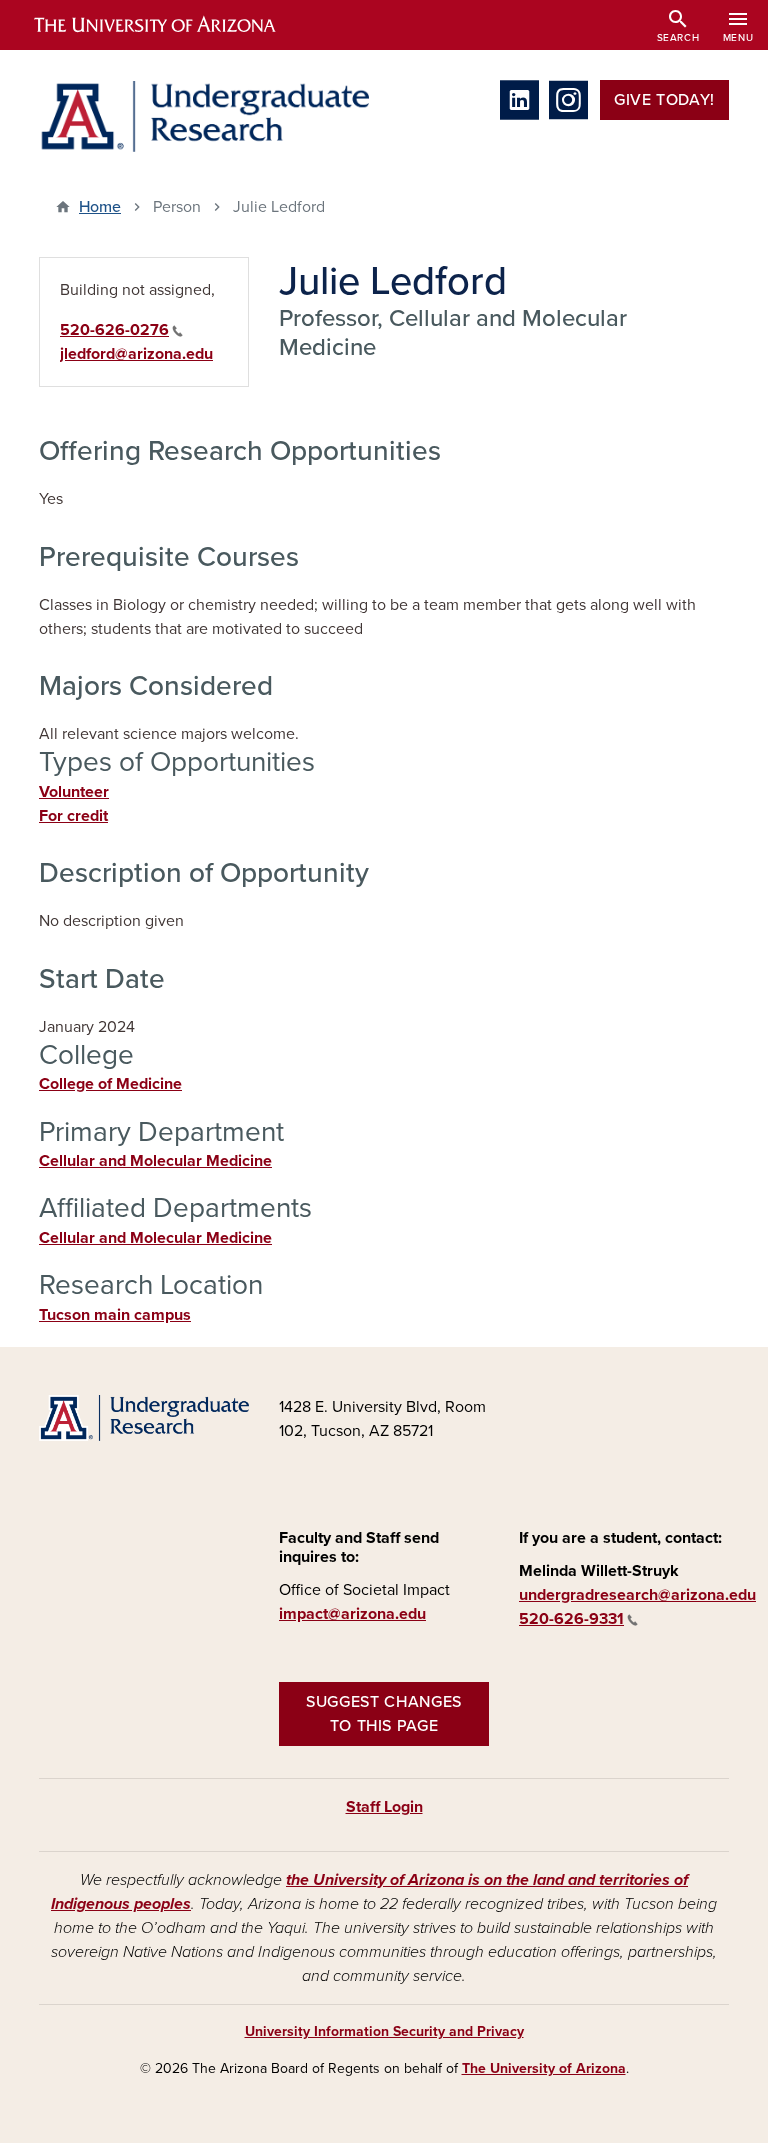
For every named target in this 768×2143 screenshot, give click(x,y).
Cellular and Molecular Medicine (155, 1161)
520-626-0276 (114, 330)
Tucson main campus (115, 1315)
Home (100, 207)
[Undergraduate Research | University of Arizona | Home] (204, 116)
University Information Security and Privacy (384, 2031)
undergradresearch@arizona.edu (637, 1595)
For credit (73, 816)
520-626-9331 (571, 1619)
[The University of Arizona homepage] (172, 25)
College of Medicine (110, 1084)
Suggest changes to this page (384, 1714)
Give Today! (664, 100)
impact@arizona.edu (352, 1614)
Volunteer (74, 792)
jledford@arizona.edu (136, 354)
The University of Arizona (544, 2068)
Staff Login (384, 1807)
